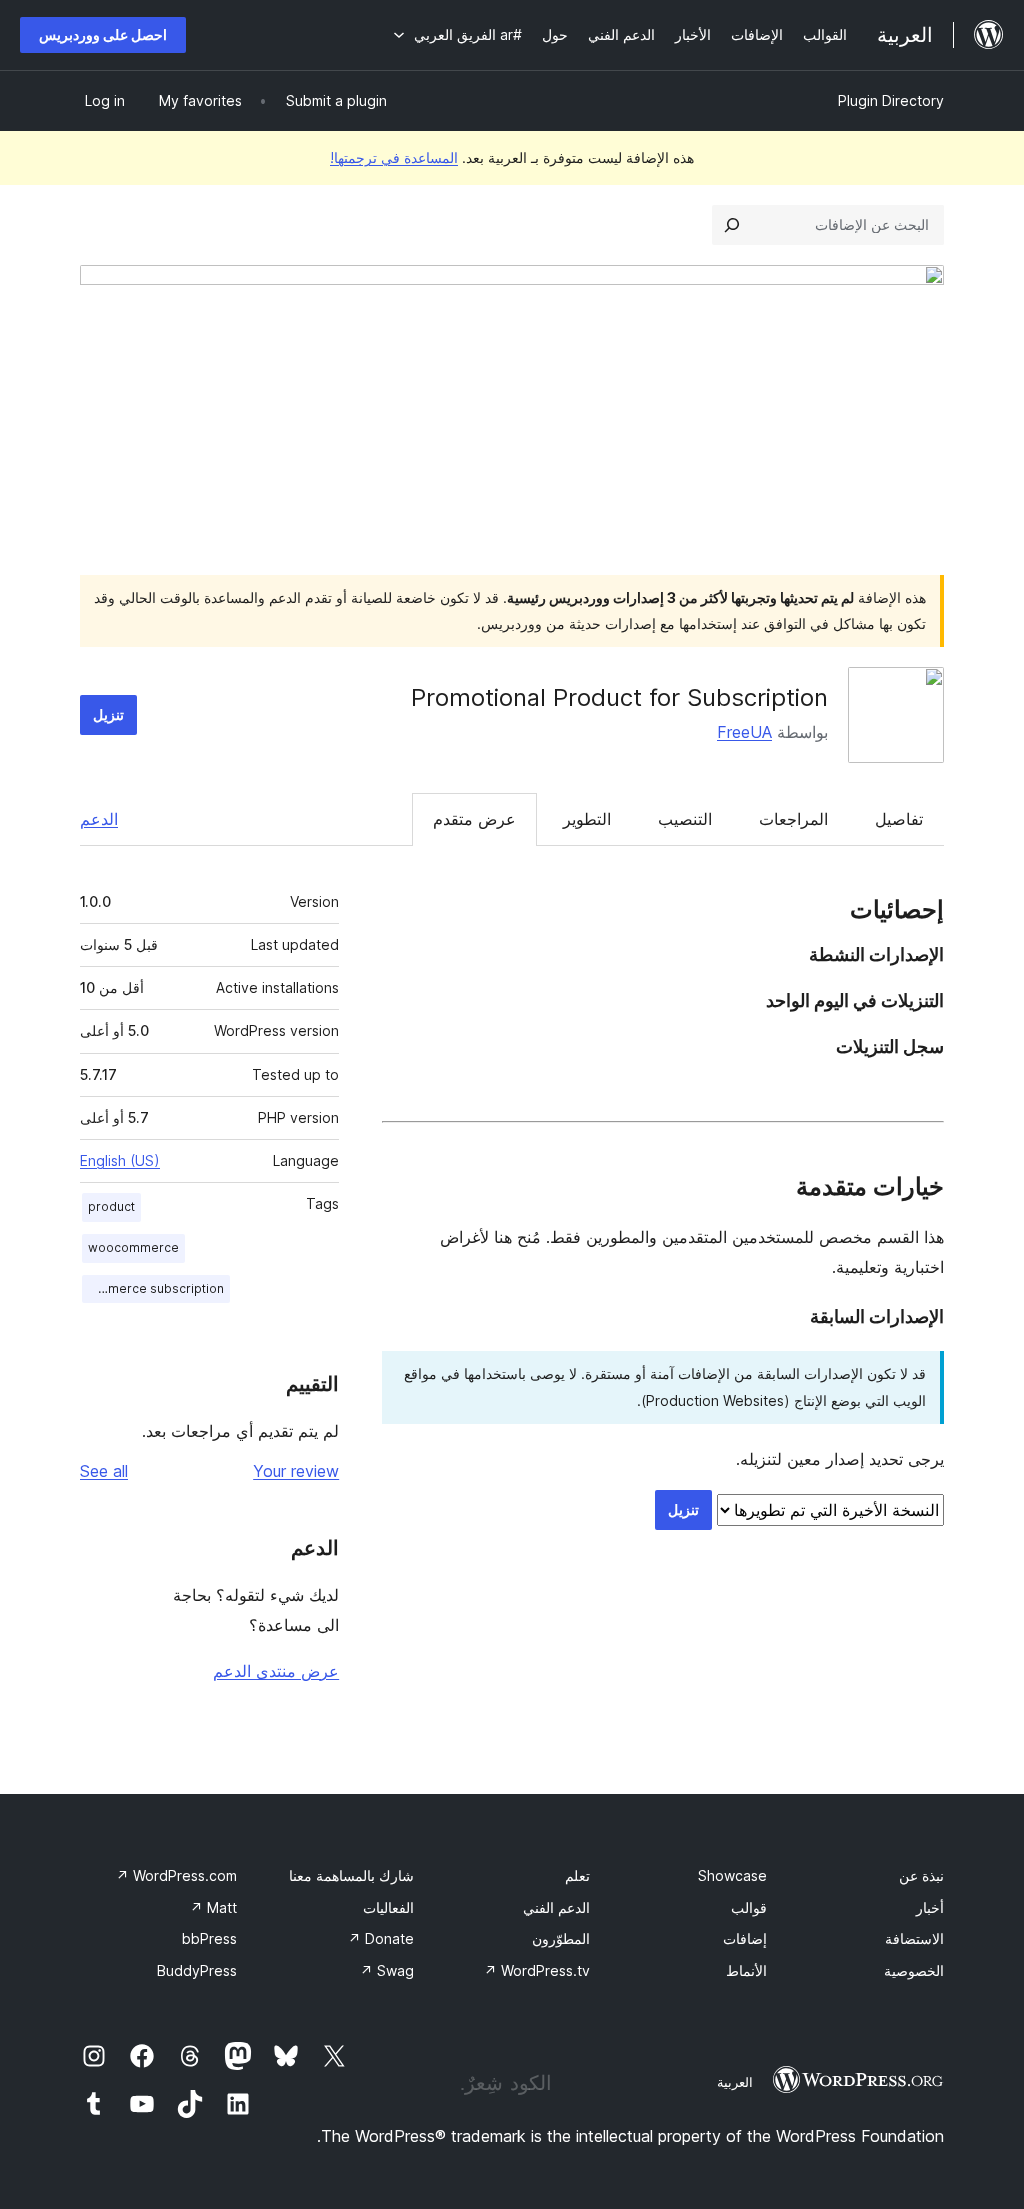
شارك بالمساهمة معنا (351, 1875)
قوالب (749, 1907)
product (111, 1206)
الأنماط (746, 1970)
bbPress (209, 1938)
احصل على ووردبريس (103, 34)
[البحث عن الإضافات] (732, 225)
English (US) (120, 1160)
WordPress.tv (537, 1970)
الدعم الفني (556, 1907)
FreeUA (744, 732)
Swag (387, 1970)
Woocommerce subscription (153, 1288)
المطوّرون (561, 1938)
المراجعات (793, 819)
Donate (381, 1938)
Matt (213, 1907)
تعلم (577, 1875)
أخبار (930, 1907)
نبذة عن (921, 1875)
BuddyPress (197, 1970)
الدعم (99, 819)
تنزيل (108, 714)
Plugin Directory (891, 100)
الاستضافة (914, 1938)
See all (104, 1471)
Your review (296, 1471)
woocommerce (133, 1247)
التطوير (587, 819)
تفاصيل (899, 819)
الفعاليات (388, 1907)
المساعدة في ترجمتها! (394, 157)
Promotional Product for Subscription (619, 697)
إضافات (745, 1938)
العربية (735, 2082)
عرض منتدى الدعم (276, 1671)
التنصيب (685, 819)
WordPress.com (176, 1875)
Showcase (732, 1875)
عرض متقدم (474, 819)
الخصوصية (914, 1970)
